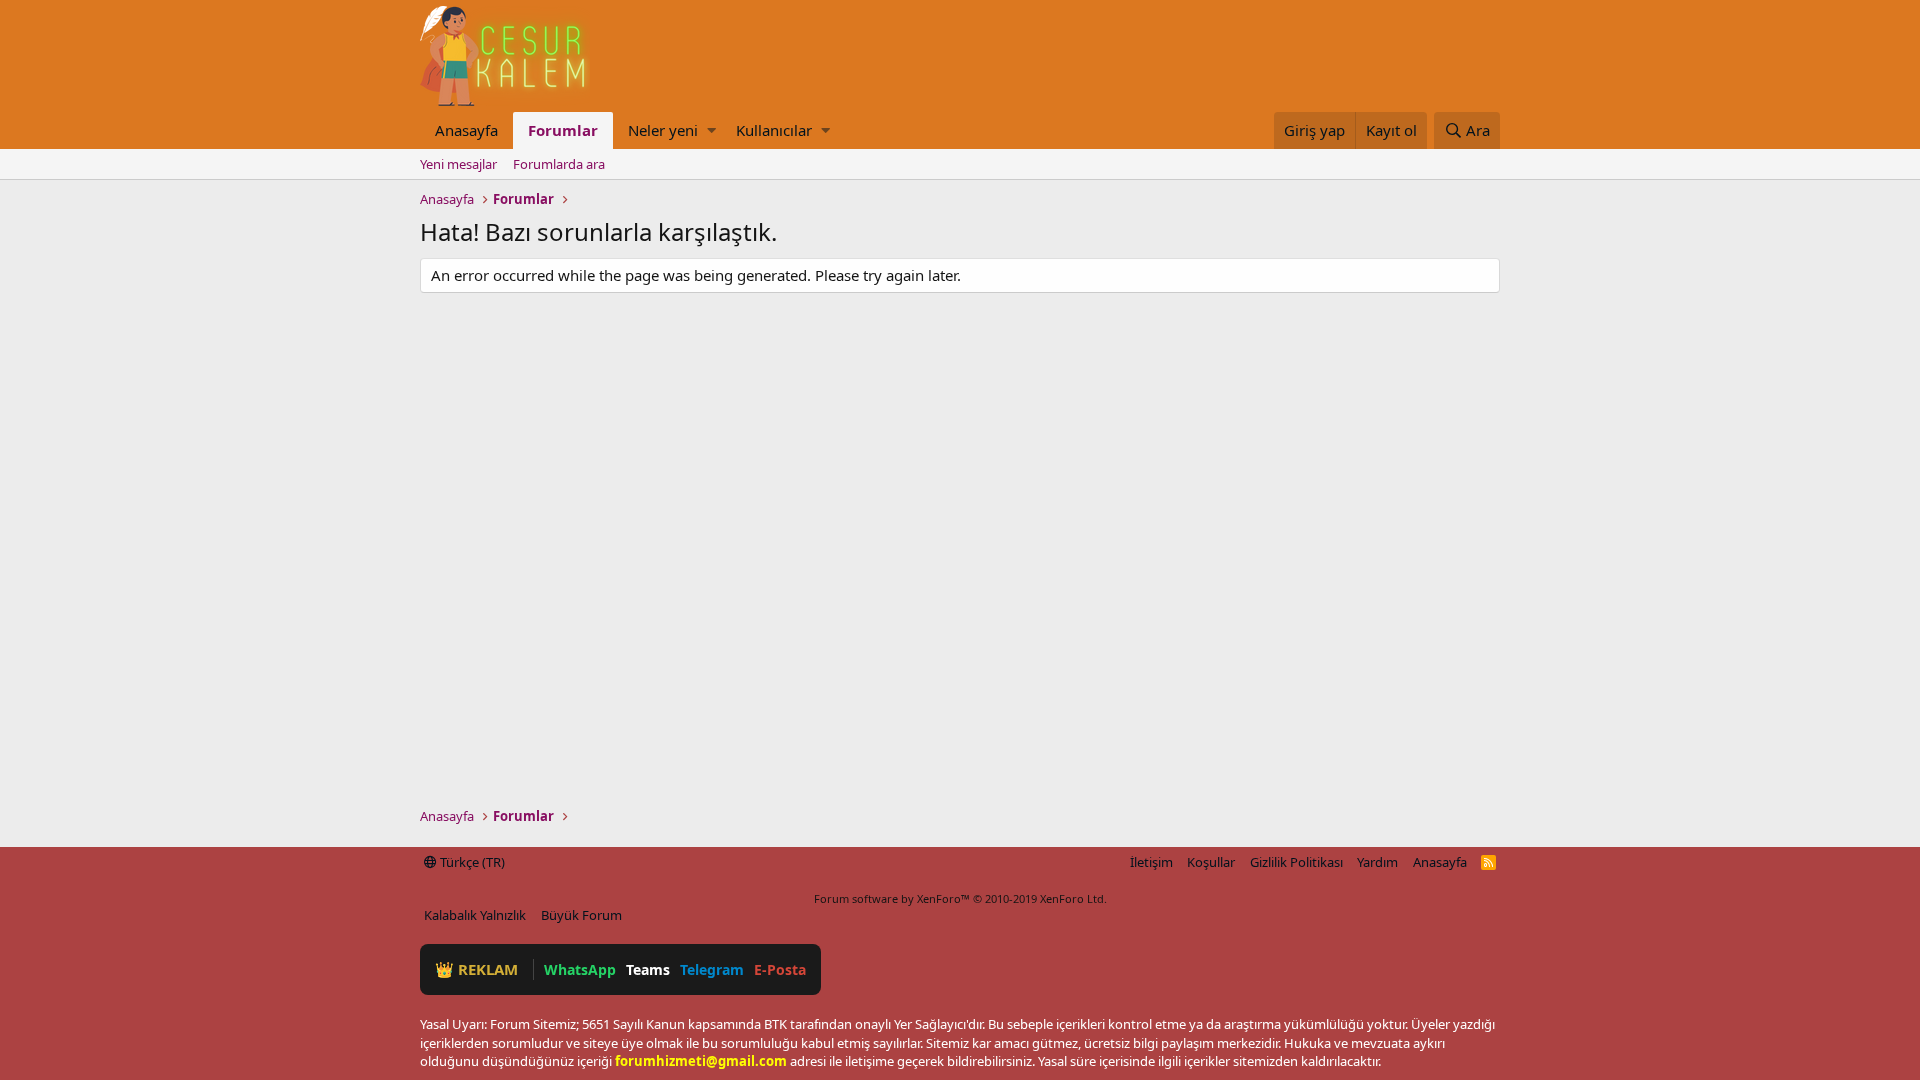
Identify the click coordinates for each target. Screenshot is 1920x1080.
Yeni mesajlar (458, 164)
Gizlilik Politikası (1296, 862)
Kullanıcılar (774, 130)
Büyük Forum (581, 915)
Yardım (1377, 862)
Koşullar (1211, 862)
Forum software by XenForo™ (960, 898)
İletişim (1151, 862)
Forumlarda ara (559, 164)
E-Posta (780, 969)
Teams (648, 969)
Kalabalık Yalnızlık (475, 915)
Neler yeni (663, 130)
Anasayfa (466, 130)
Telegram (712, 969)
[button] (711, 130)
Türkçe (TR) (471, 862)
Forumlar (563, 130)
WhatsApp (580, 969)
